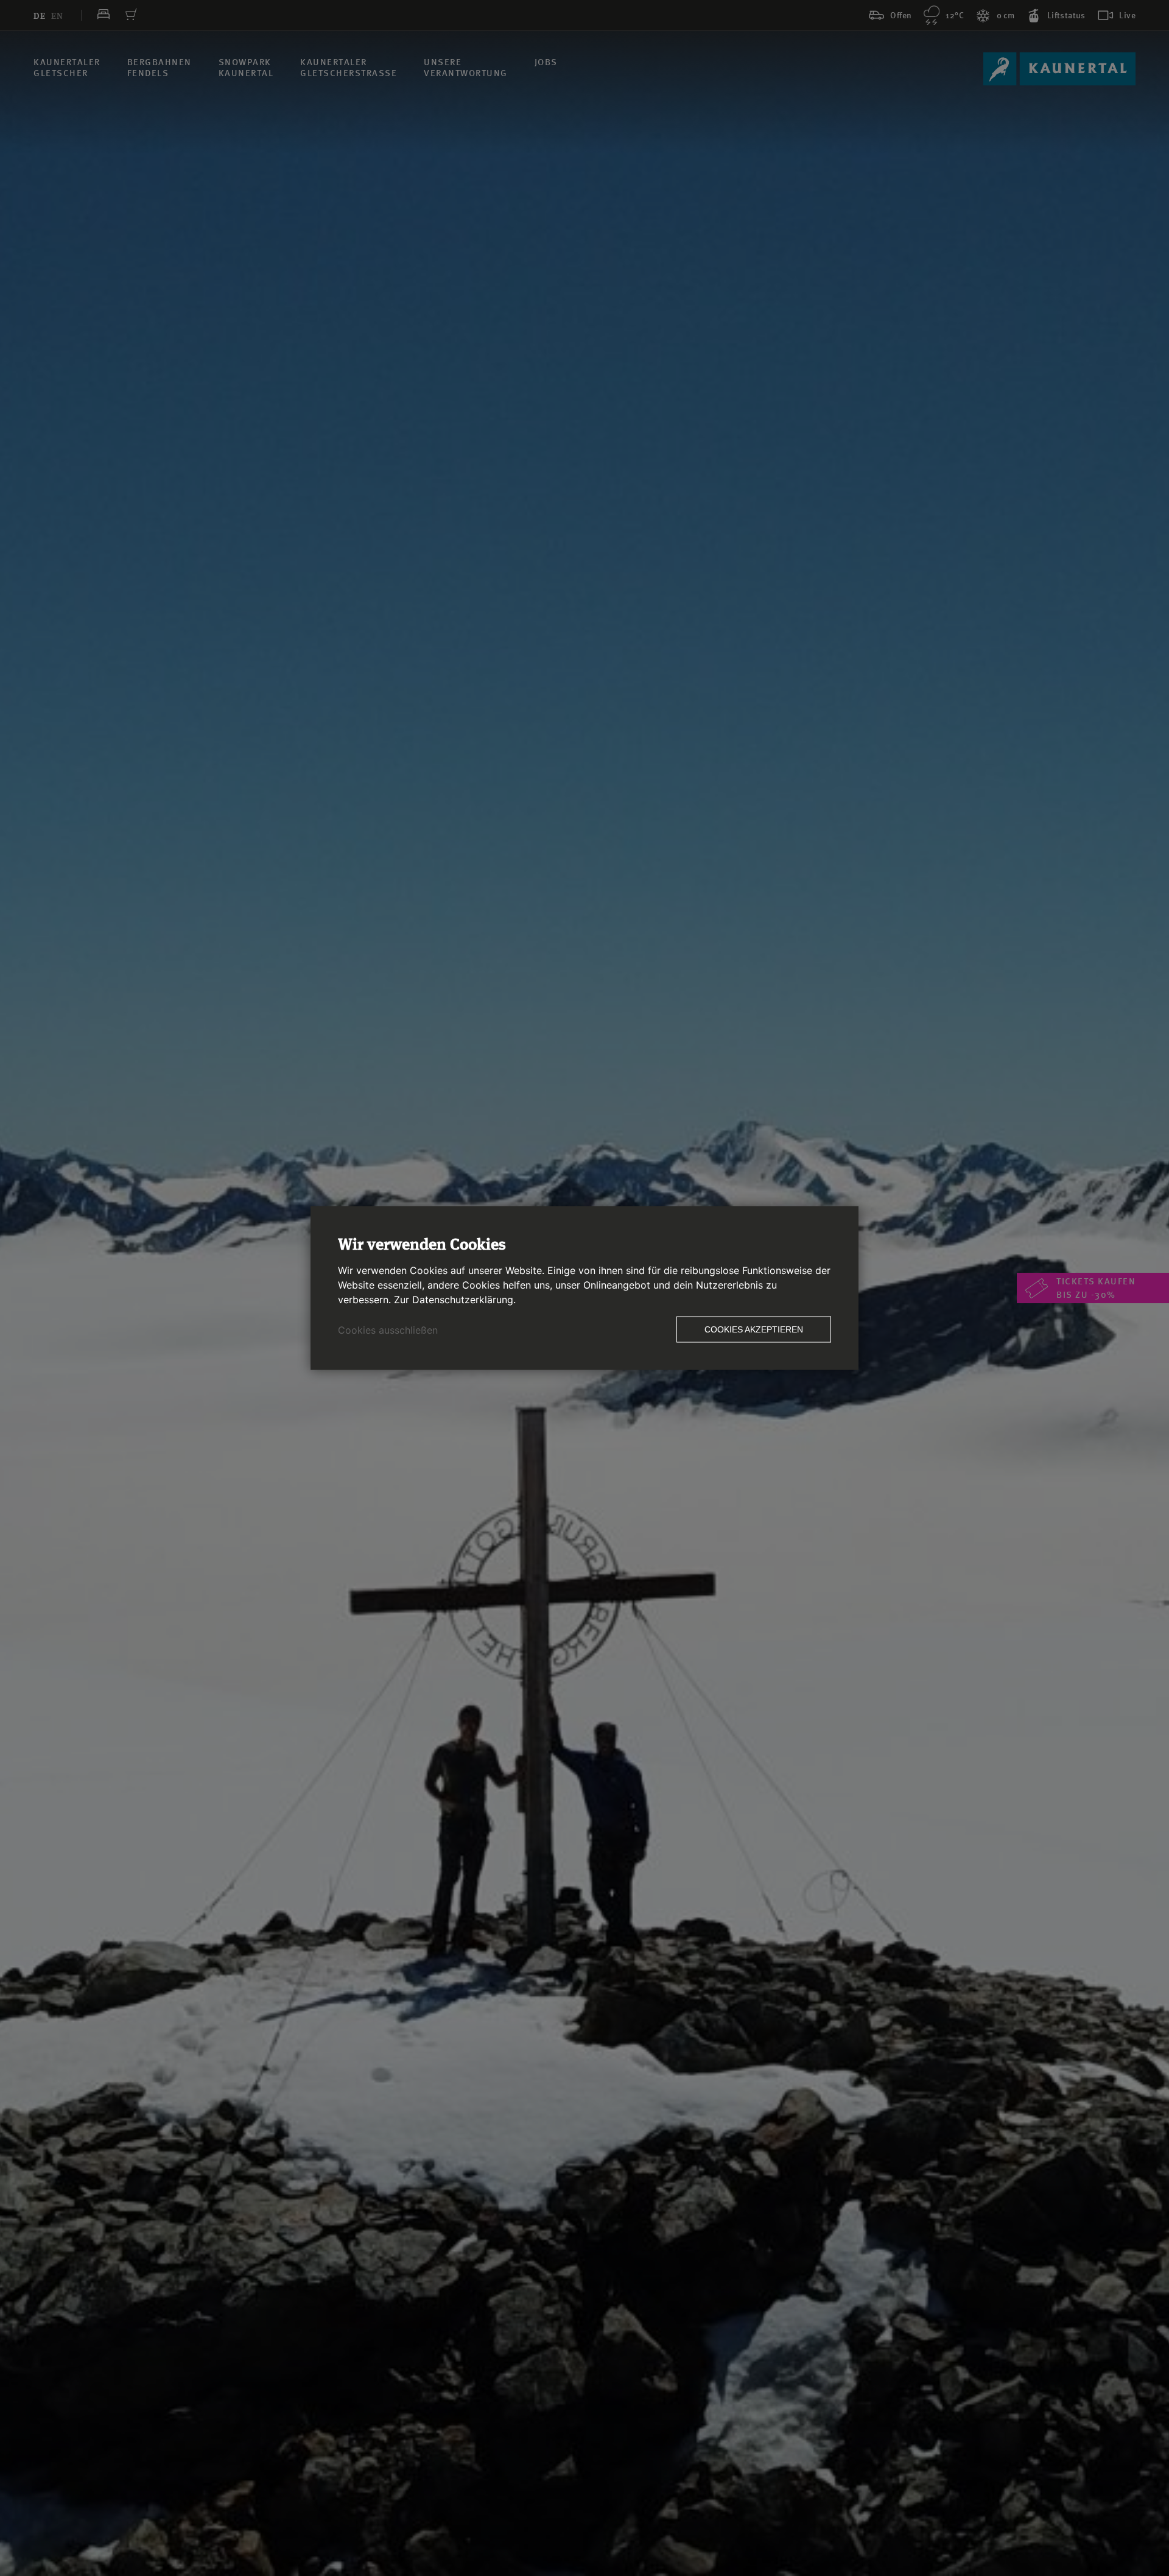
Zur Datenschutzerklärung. (455, 1300)
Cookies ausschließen (388, 1330)
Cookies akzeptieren (754, 1329)
